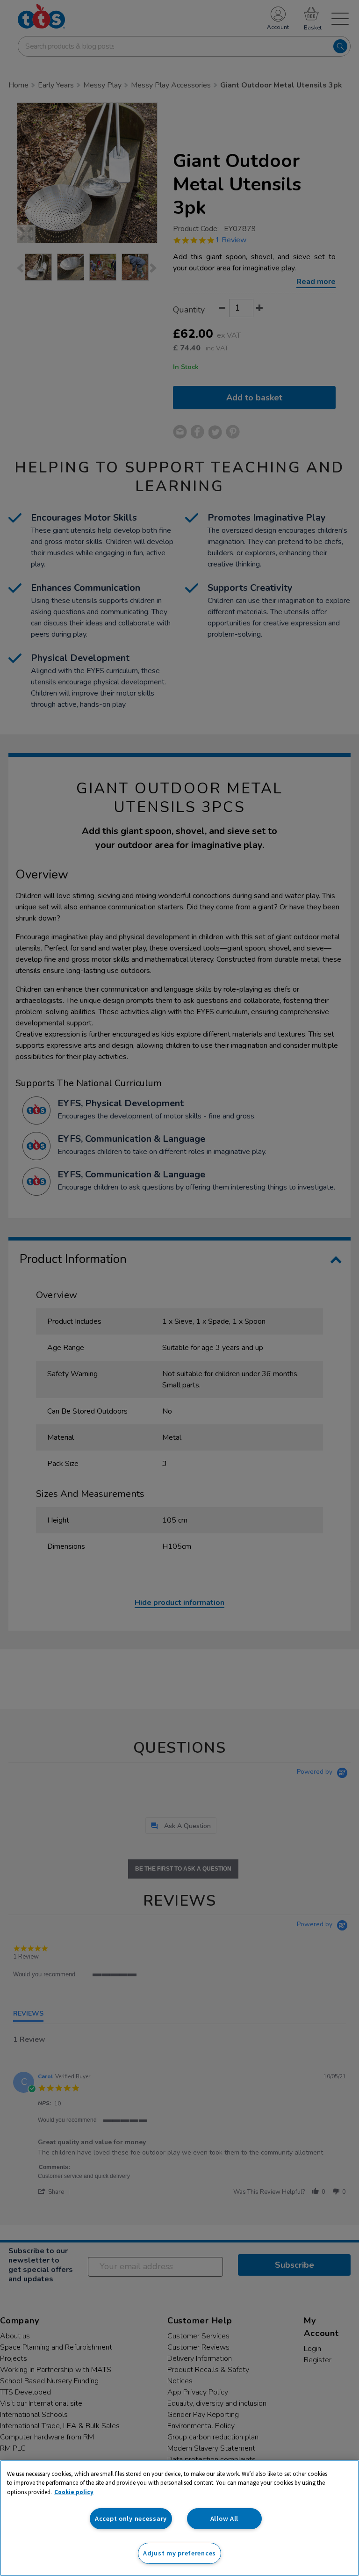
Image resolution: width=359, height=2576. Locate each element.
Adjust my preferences (179, 2553)
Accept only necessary (131, 2518)
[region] (179, 2518)
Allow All (224, 2518)
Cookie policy (74, 2492)
